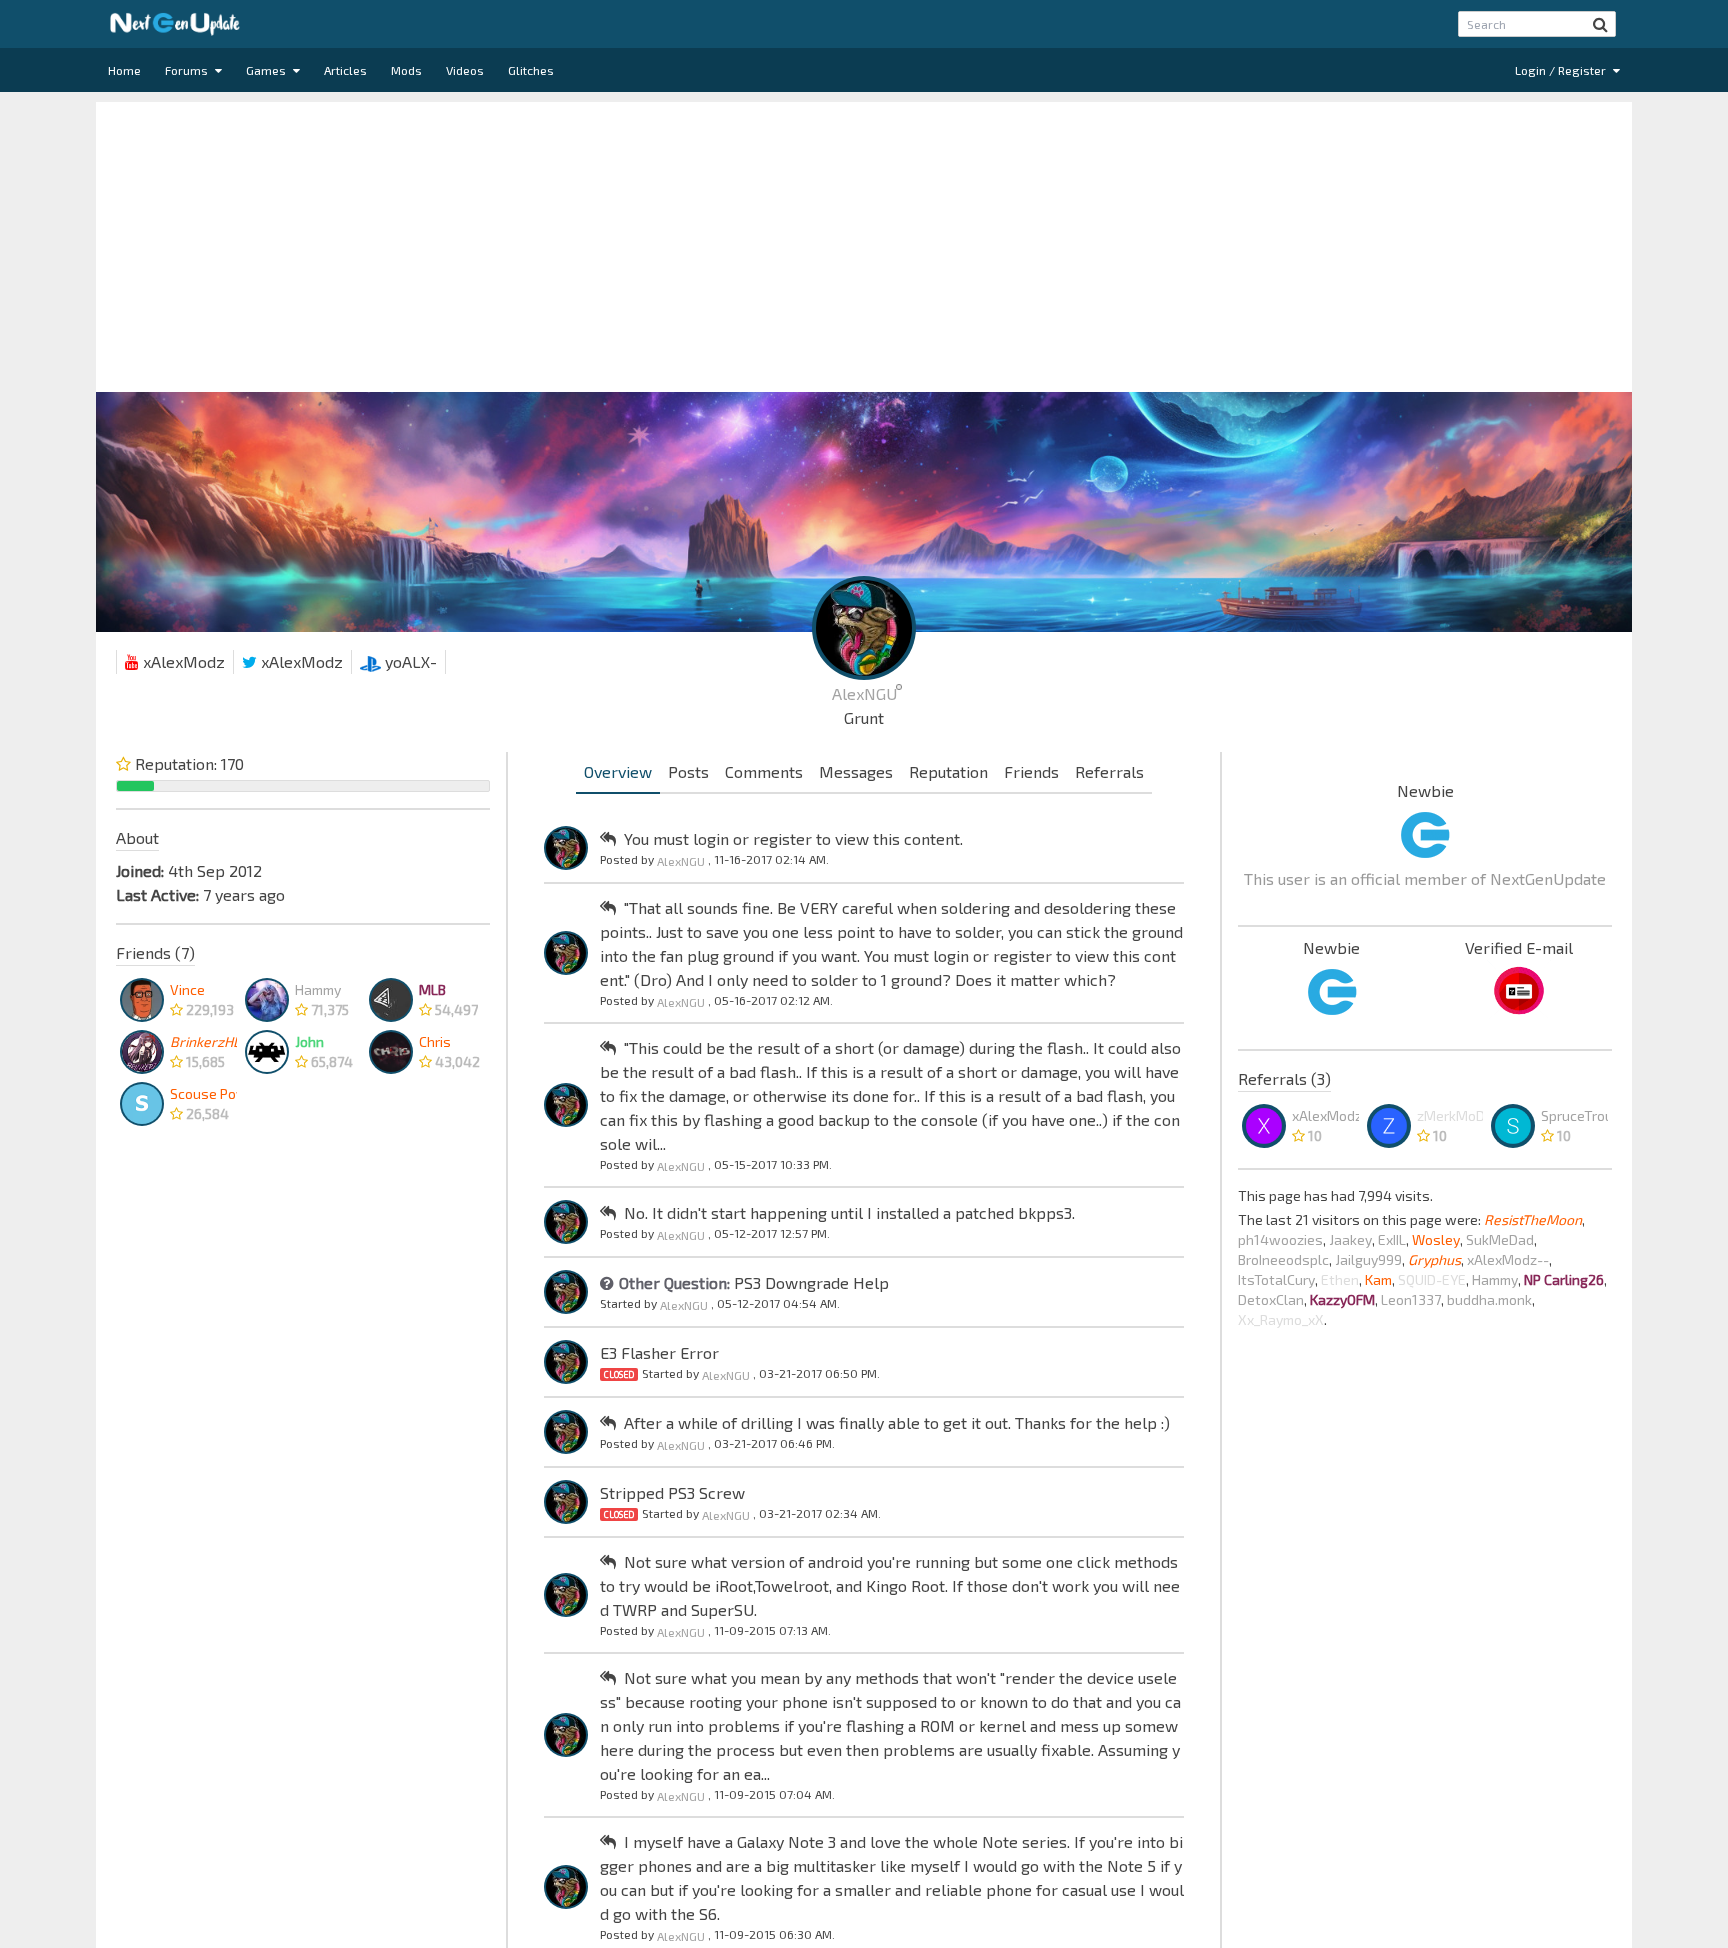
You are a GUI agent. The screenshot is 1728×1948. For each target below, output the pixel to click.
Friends (1031, 771)
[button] (1600, 24)
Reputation (948, 771)
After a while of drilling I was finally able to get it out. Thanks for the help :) (897, 1422)
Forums (188, 70)
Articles (345, 70)
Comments (764, 771)
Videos (465, 70)
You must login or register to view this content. (793, 838)
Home (124, 70)
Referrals (1109, 771)
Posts (688, 771)
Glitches (531, 70)
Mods (406, 70)
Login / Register (1562, 70)
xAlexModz (182, 661)
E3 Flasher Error (659, 1352)
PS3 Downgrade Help (811, 1282)
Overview (618, 771)
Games (267, 70)
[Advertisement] (864, 242)
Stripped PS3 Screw (672, 1492)
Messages (856, 771)
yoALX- (409, 661)
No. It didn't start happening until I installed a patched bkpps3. (849, 1212)
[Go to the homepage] (175, 24)
